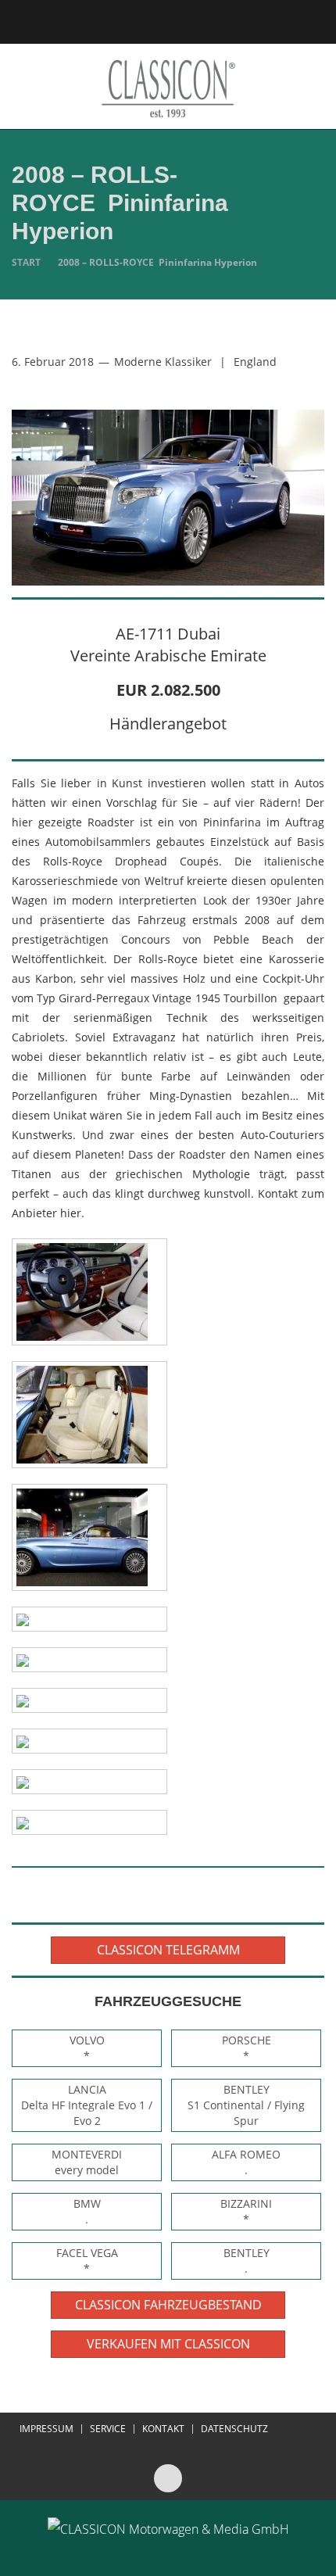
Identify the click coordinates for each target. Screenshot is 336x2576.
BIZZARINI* (246, 2211)
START (26, 262)
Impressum (46, 2429)
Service (108, 2429)
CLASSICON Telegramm (168, 1950)
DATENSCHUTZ (234, 2429)
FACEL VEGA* (87, 2261)
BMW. (87, 2211)
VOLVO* (87, 2048)
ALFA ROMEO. (246, 2162)
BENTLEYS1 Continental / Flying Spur (246, 2105)
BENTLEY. (247, 2261)
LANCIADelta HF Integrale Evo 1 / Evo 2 (87, 2105)
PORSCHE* (247, 2048)
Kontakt (163, 2429)
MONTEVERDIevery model (87, 2162)
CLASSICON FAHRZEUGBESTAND (168, 2305)
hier (71, 1213)
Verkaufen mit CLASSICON (168, 2344)
